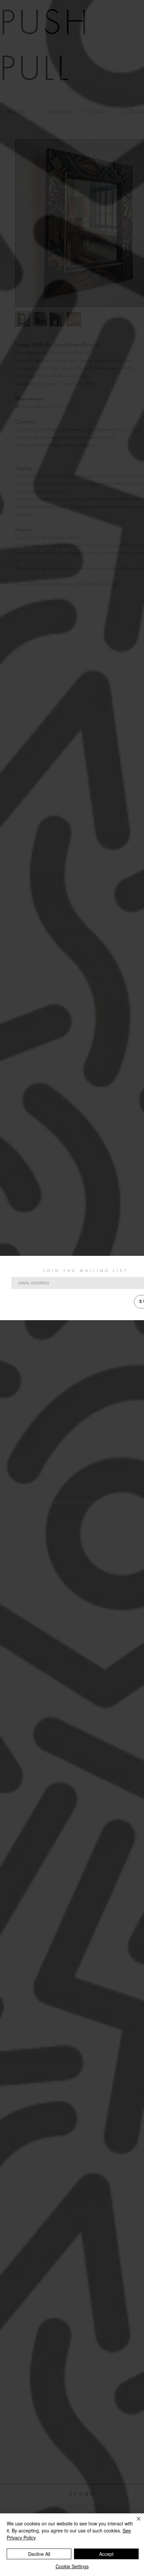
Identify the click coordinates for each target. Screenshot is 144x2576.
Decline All (39, 2554)
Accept (106, 2554)
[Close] (135, 2523)
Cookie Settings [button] (72, 2566)
